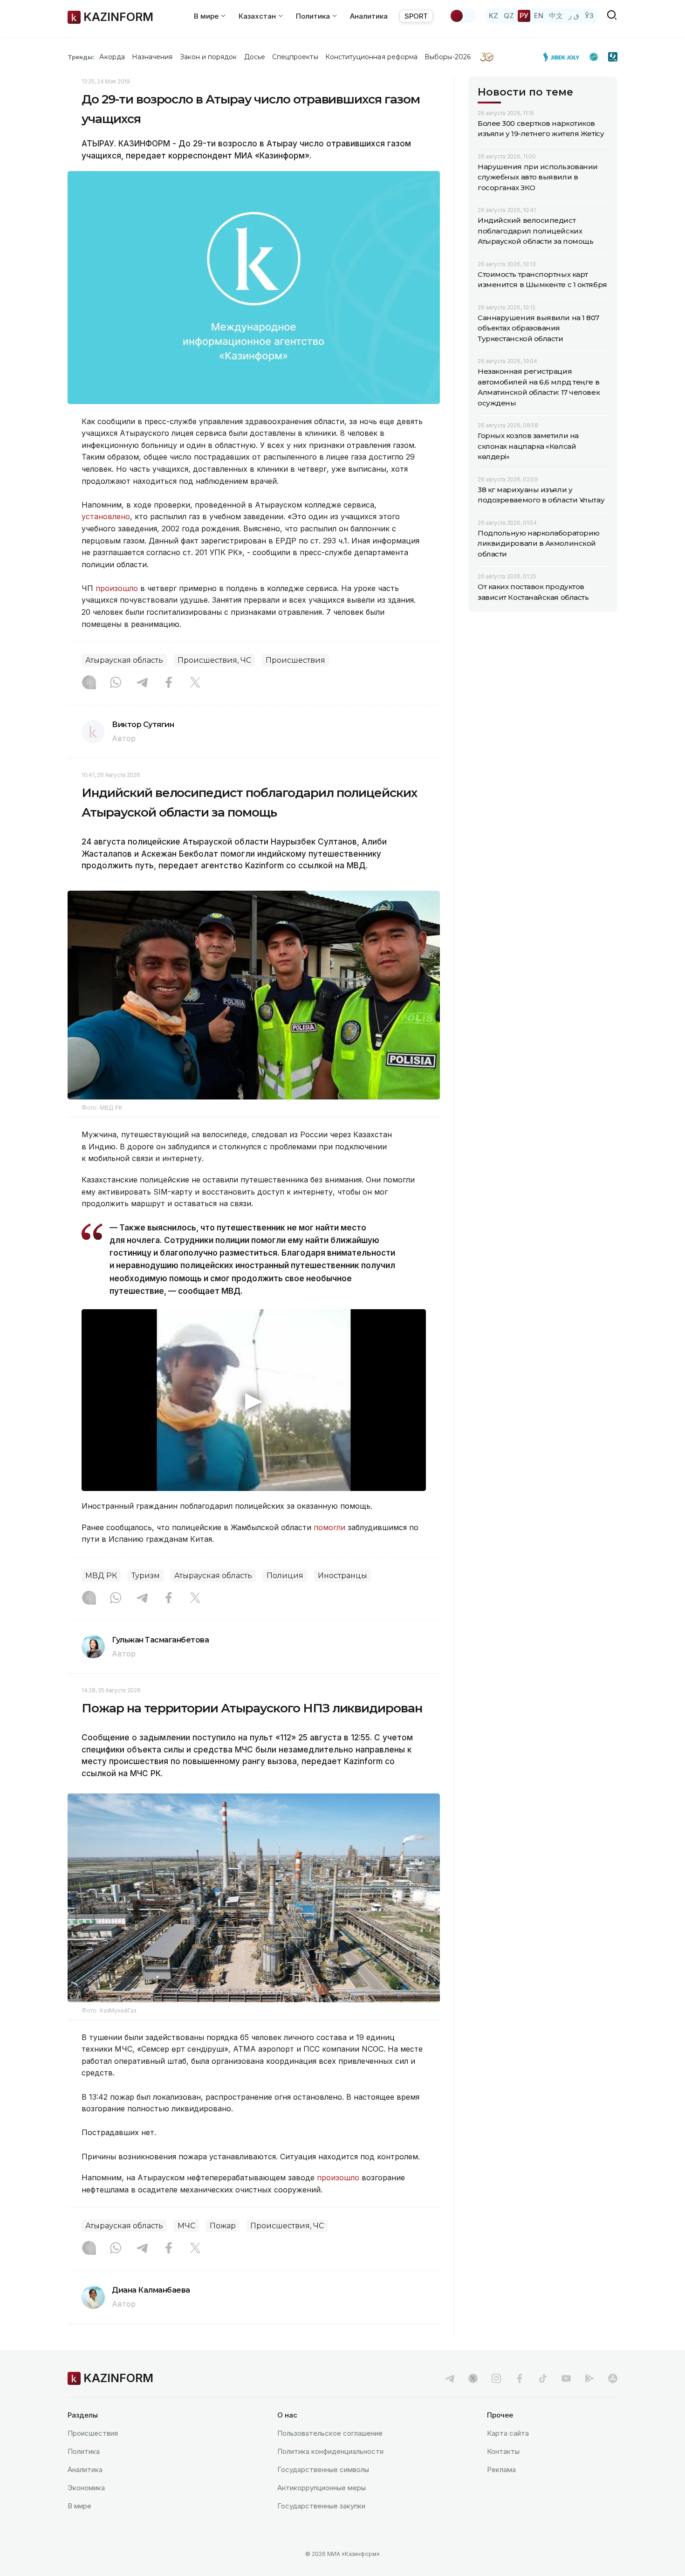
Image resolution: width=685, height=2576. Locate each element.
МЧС (186, 2226)
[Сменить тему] (463, 16)
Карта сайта (508, 2433)
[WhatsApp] (116, 683)
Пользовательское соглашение (330, 2433)
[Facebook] (169, 683)
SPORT (416, 16)
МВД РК (101, 1576)
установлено (106, 516)
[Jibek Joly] (564, 57)
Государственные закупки (321, 2506)
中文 (556, 16)
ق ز (574, 16)
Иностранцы (342, 1576)
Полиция (285, 1576)
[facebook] (520, 2378)
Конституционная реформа (372, 57)
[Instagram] (89, 683)
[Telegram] (142, 683)
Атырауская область (124, 660)
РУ (524, 16)
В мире (79, 2506)
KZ (493, 16)
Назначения (152, 57)
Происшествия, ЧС (214, 660)
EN (539, 16)
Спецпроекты (295, 57)
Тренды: (81, 57)
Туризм (146, 1576)
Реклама (501, 2470)
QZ (509, 16)
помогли (329, 1527)
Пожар (223, 2226)
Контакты (503, 2451)
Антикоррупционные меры (322, 2488)
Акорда (112, 57)
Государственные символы (323, 2470)
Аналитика (369, 16)
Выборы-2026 (448, 57)
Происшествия (295, 660)
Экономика (86, 2488)
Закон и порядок (209, 57)
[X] (195, 683)
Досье (255, 57)
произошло (117, 588)
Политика (84, 2451)
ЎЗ (589, 16)
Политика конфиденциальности (330, 2451)
